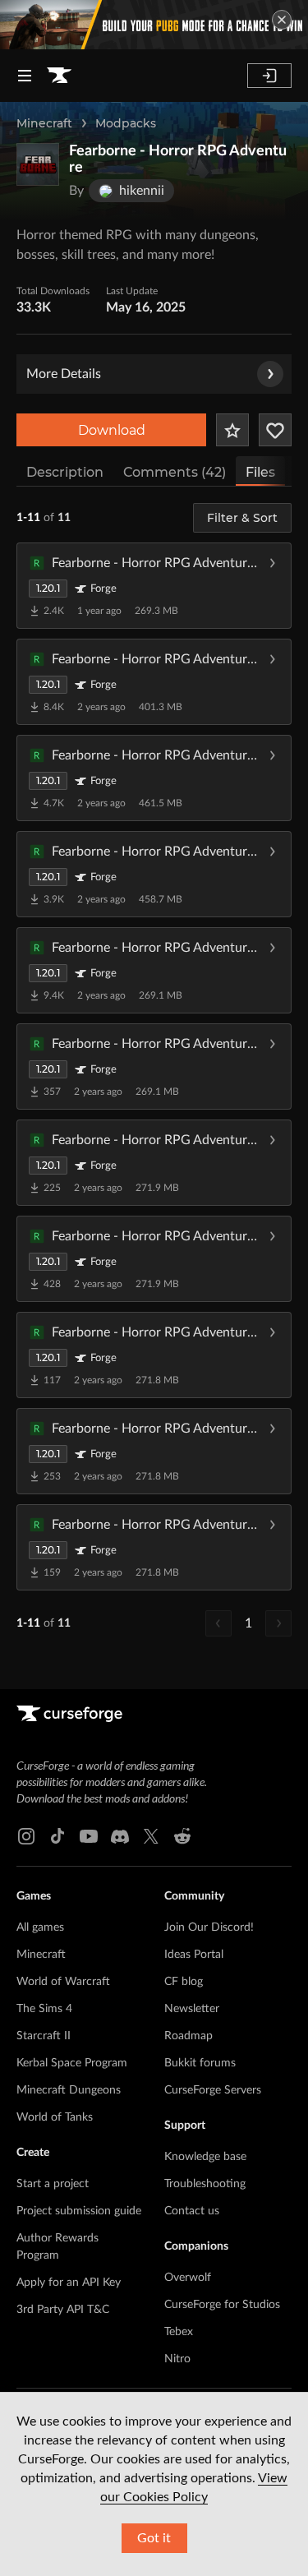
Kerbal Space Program (72, 2063)
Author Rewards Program (57, 2247)
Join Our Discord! (209, 1927)
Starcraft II (44, 2036)
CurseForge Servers (213, 2090)
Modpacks (126, 123)
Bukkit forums (200, 2063)
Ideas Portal (194, 1955)
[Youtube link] (89, 1836)
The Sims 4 (44, 2009)
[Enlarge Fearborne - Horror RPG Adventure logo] (38, 164)
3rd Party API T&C (63, 2310)
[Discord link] (120, 1836)
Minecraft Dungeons (69, 2090)
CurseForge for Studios (222, 2305)
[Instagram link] (26, 1836)
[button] (154, 585)
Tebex (179, 2332)
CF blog (184, 1982)
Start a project (53, 2184)
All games (40, 1927)
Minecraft (44, 123)
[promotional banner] (154, 25)
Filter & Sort (242, 518)
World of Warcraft (63, 1982)
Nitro (177, 2359)
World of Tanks (55, 2117)
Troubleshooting (205, 2184)
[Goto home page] (59, 76)
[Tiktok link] (57, 1836)
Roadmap (188, 2036)
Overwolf (188, 2278)
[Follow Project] (275, 430)
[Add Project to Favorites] (232, 430)
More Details (64, 374)
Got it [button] (154, 2538)
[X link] (151, 1836)
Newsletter (192, 2009)
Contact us (192, 2211)
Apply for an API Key (69, 2283)
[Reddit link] (182, 1836)
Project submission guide (79, 2211)
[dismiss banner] (282, 20)
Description (65, 472)
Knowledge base (205, 2157)
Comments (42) (175, 472)
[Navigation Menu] (25, 76)
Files (260, 472)
